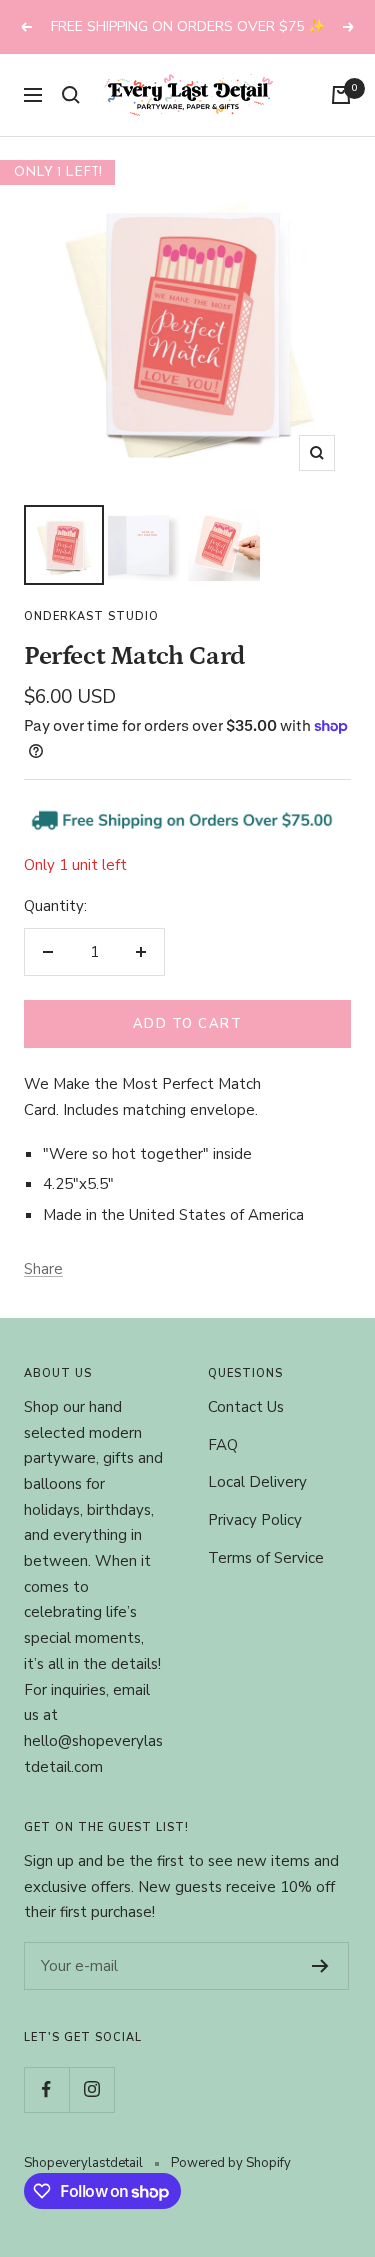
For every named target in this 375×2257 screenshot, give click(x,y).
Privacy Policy (255, 1544)
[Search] (71, 119)
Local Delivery (257, 1506)
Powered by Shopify (231, 2186)
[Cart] (341, 119)
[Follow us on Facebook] (46, 2112)
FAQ (223, 1468)
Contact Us (246, 1431)
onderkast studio (91, 640)
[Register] (320, 1990)
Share (43, 1292)
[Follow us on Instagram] (91, 2112)
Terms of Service (266, 1581)
